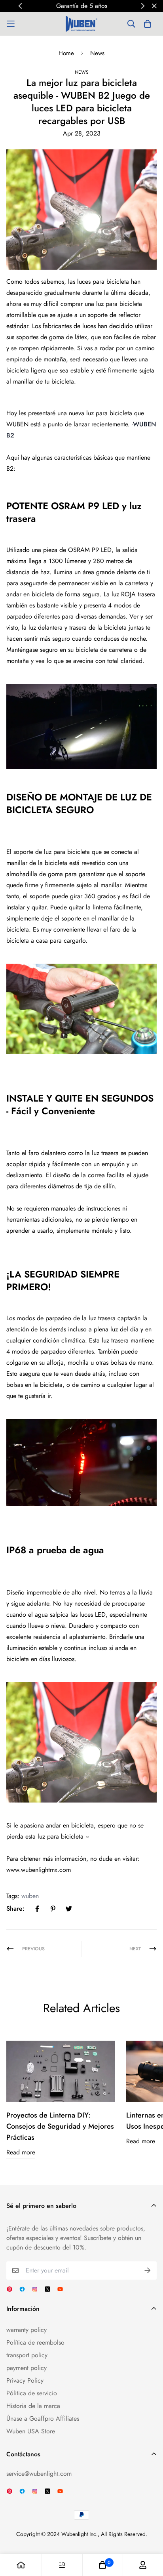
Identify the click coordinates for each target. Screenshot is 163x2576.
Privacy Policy (25, 2380)
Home (66, 53)
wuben (30, 1896)
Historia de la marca (33, 2406)
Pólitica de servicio (32, 2393)
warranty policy (27, 2330)
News (97, 53)
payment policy (27, 2368)
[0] (102, 2565)
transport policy (27, 2355)
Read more (21, 2152)
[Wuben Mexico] (81, 24)
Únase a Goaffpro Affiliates (43, 2418)
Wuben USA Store (31, 2431)
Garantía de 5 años (60, 6)
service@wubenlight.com (39, 2474)
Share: (15, 1909)
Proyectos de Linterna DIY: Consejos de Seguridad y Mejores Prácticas (60, 2126)
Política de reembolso (35, 2342)
